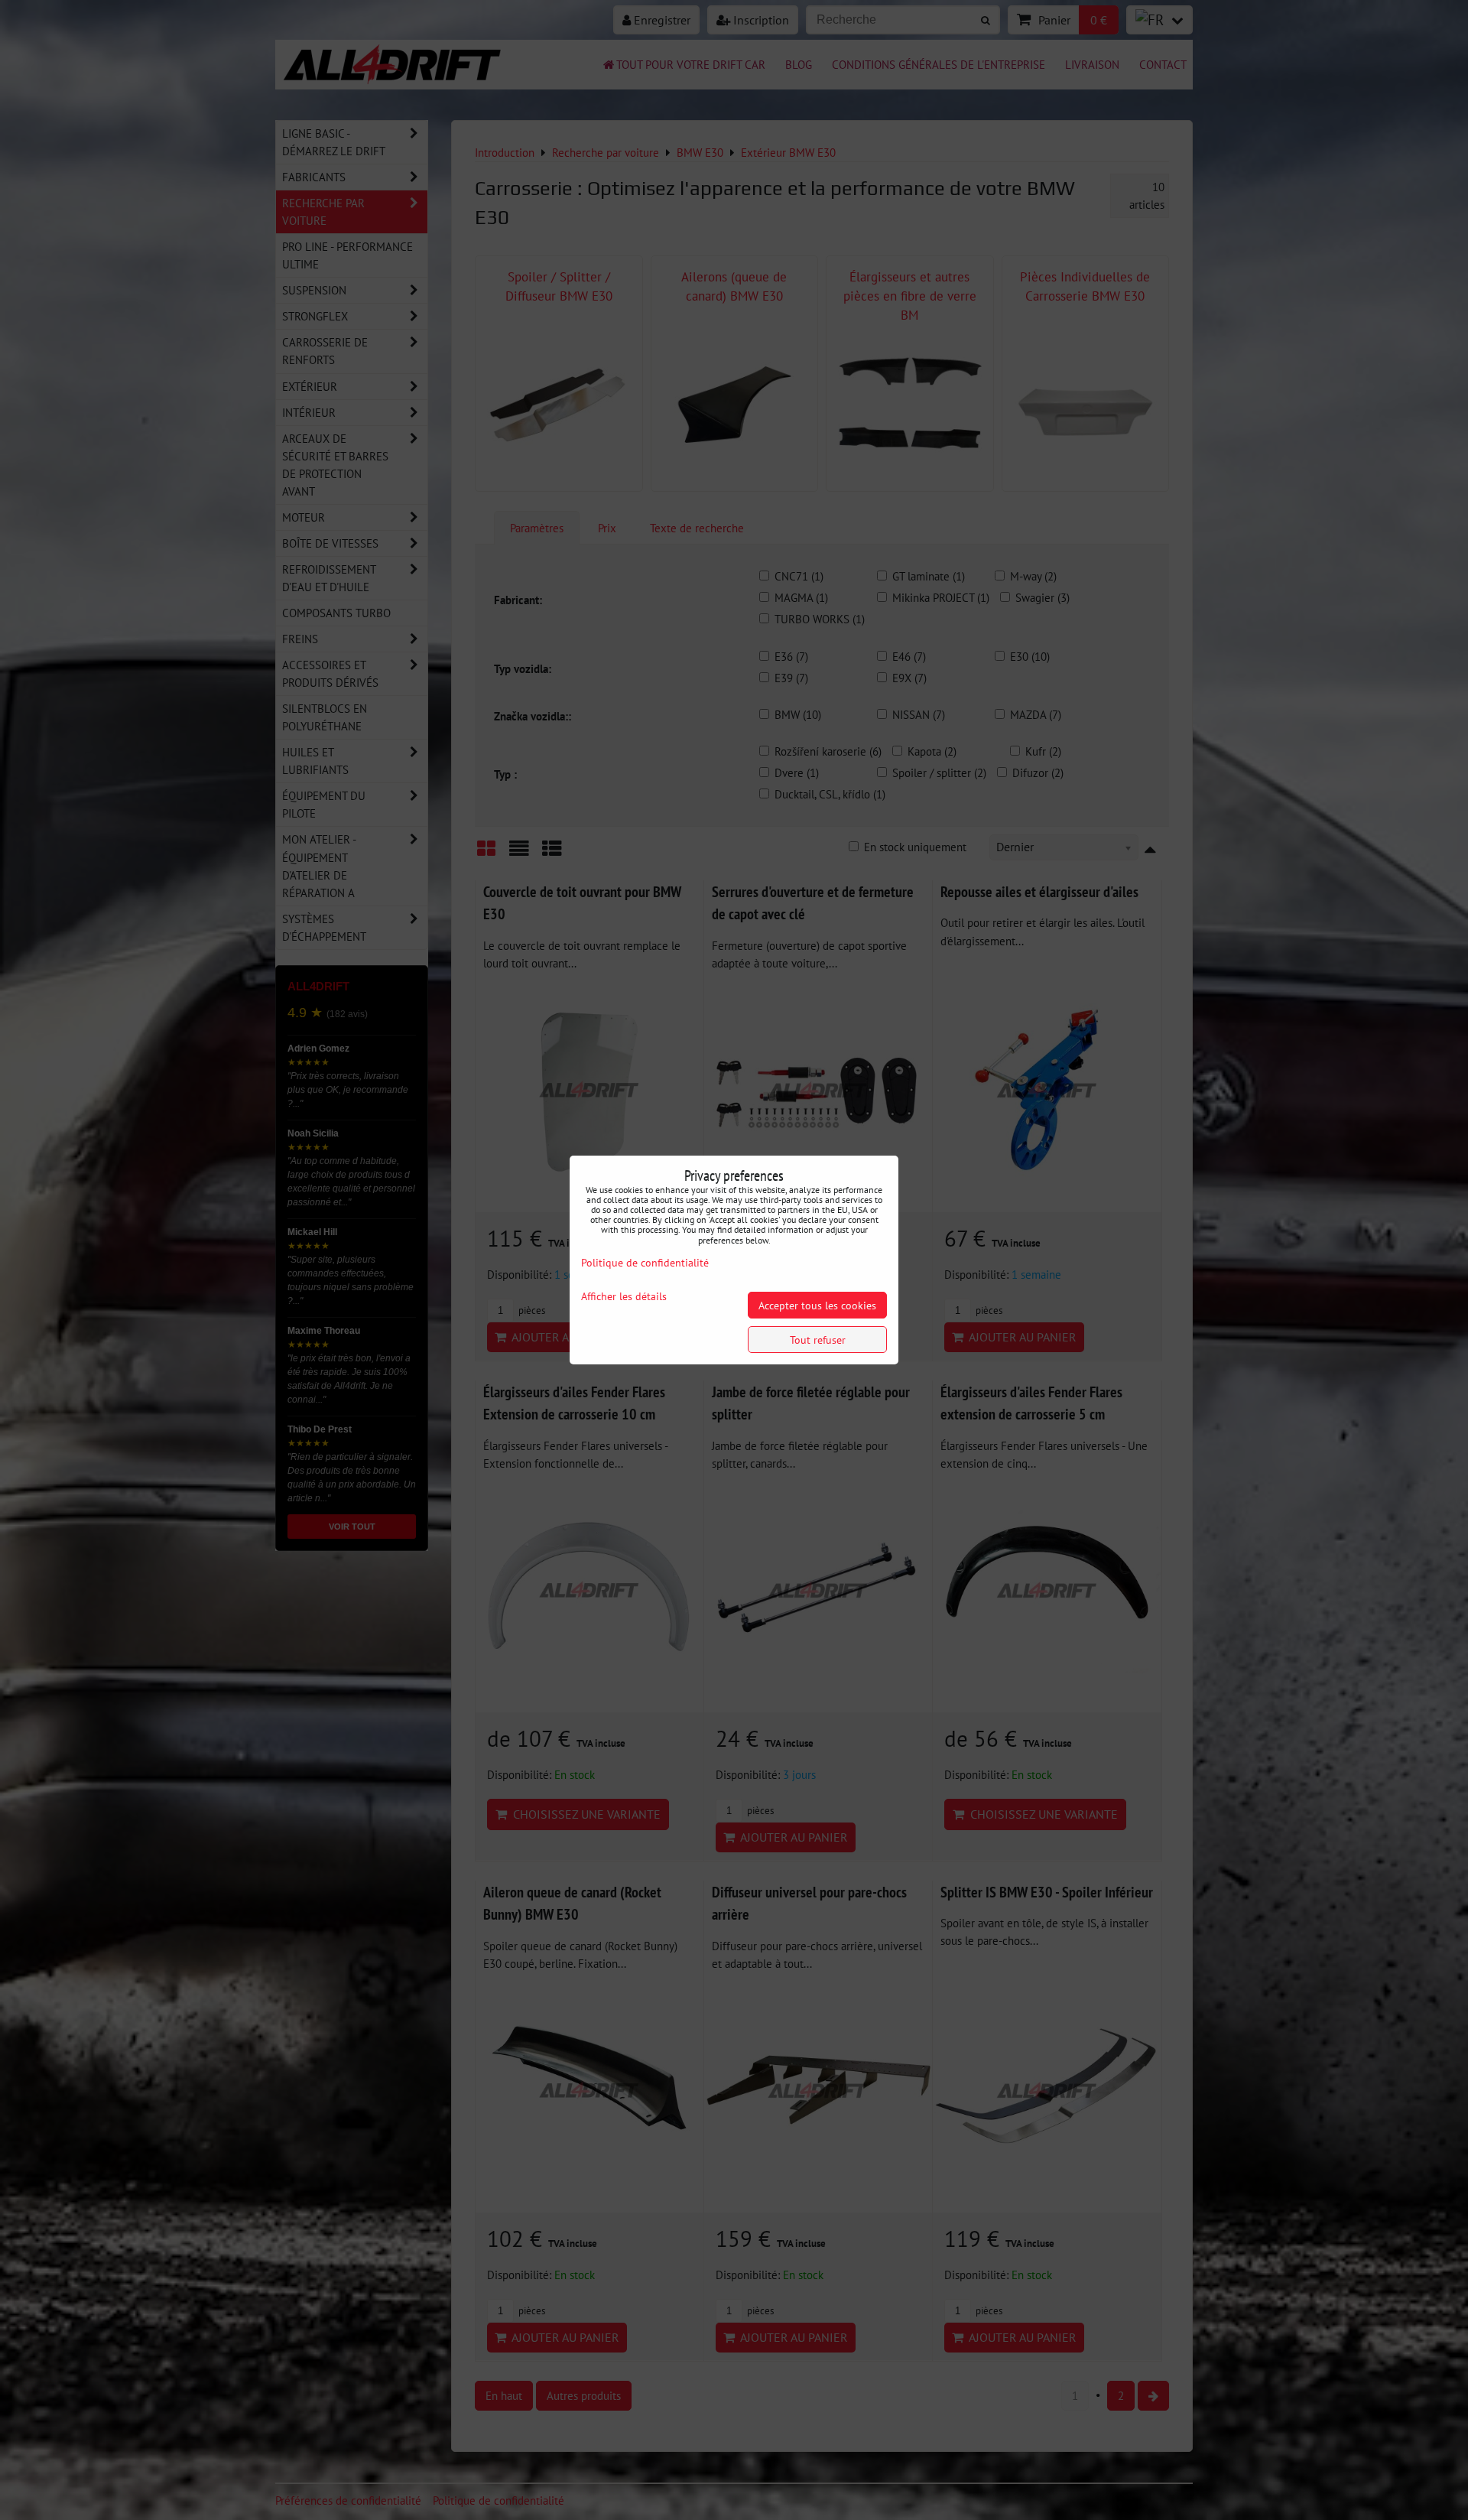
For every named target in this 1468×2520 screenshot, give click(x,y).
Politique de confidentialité (645, 1262)
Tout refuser (818, 1340)
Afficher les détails (624, 1296)
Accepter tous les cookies (817, 1305)
